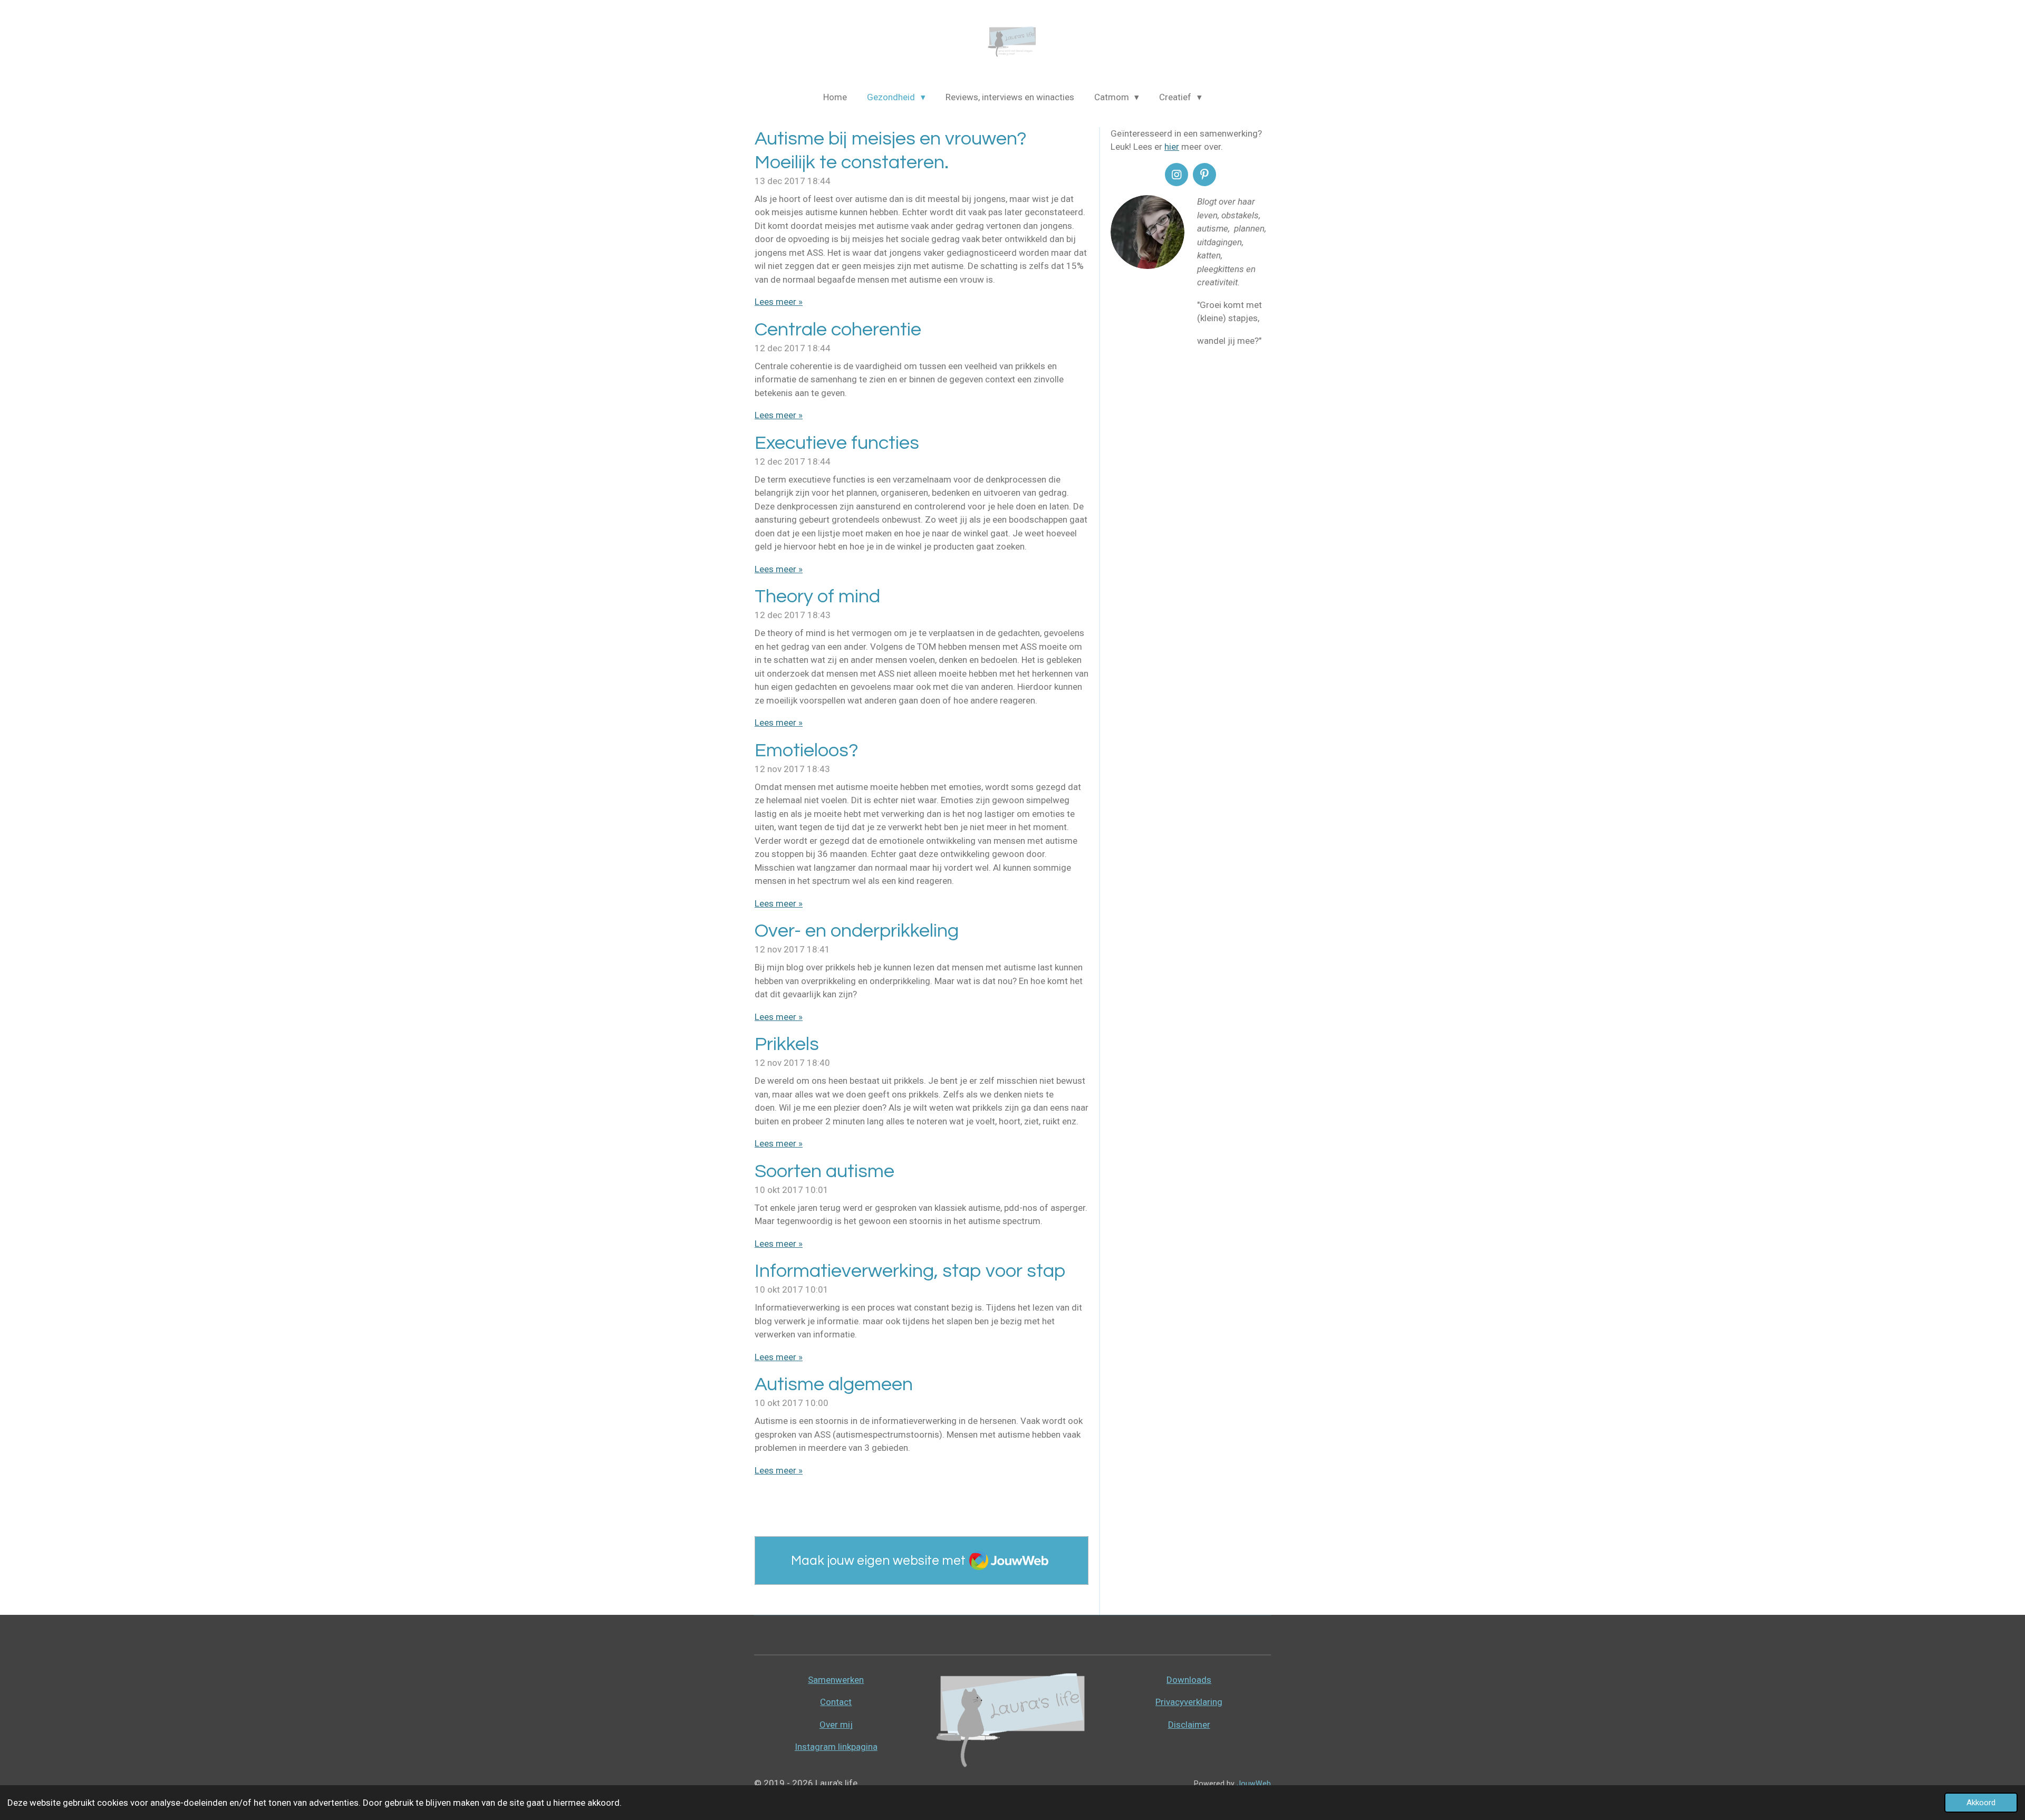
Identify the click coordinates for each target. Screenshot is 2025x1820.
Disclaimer (1189, 1725)
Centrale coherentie (838, 330)
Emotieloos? (807, 750)
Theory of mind (817, 596)
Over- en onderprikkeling (857, 931)
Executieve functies (837, 443)
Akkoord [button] (1981, 1803)
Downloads (1189, 1680)
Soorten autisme (825, 1171)
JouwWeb (1254, 1784)
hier (1172, 147)
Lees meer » (779, 302)
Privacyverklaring (1189, 1702)
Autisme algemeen (834, 1384)
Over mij (836, 1725)
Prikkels (787, 1044)
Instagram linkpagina (836, 1747)
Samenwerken (836, 1680)
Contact (836, 1702)
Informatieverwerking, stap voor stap (910, 1271)
